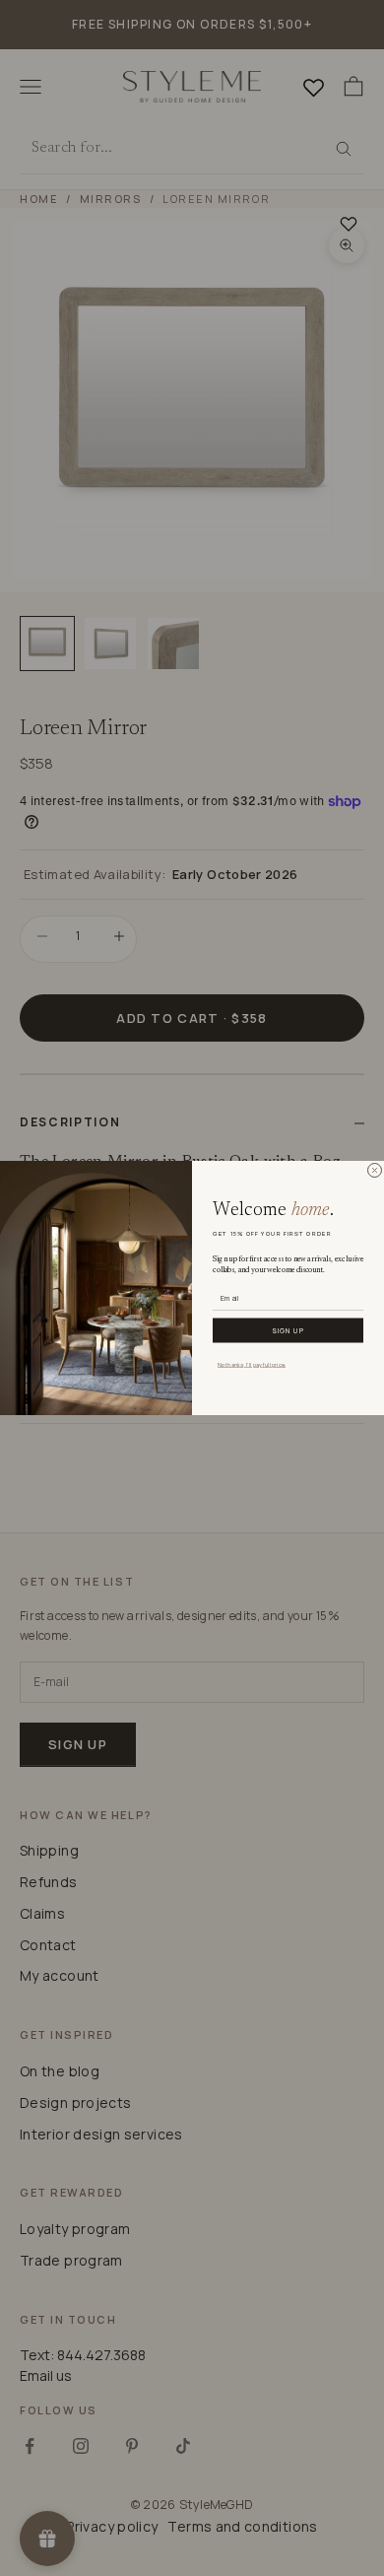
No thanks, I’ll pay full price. (252, 1364)
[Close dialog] (375, 1170)
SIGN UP (288, 1330)
